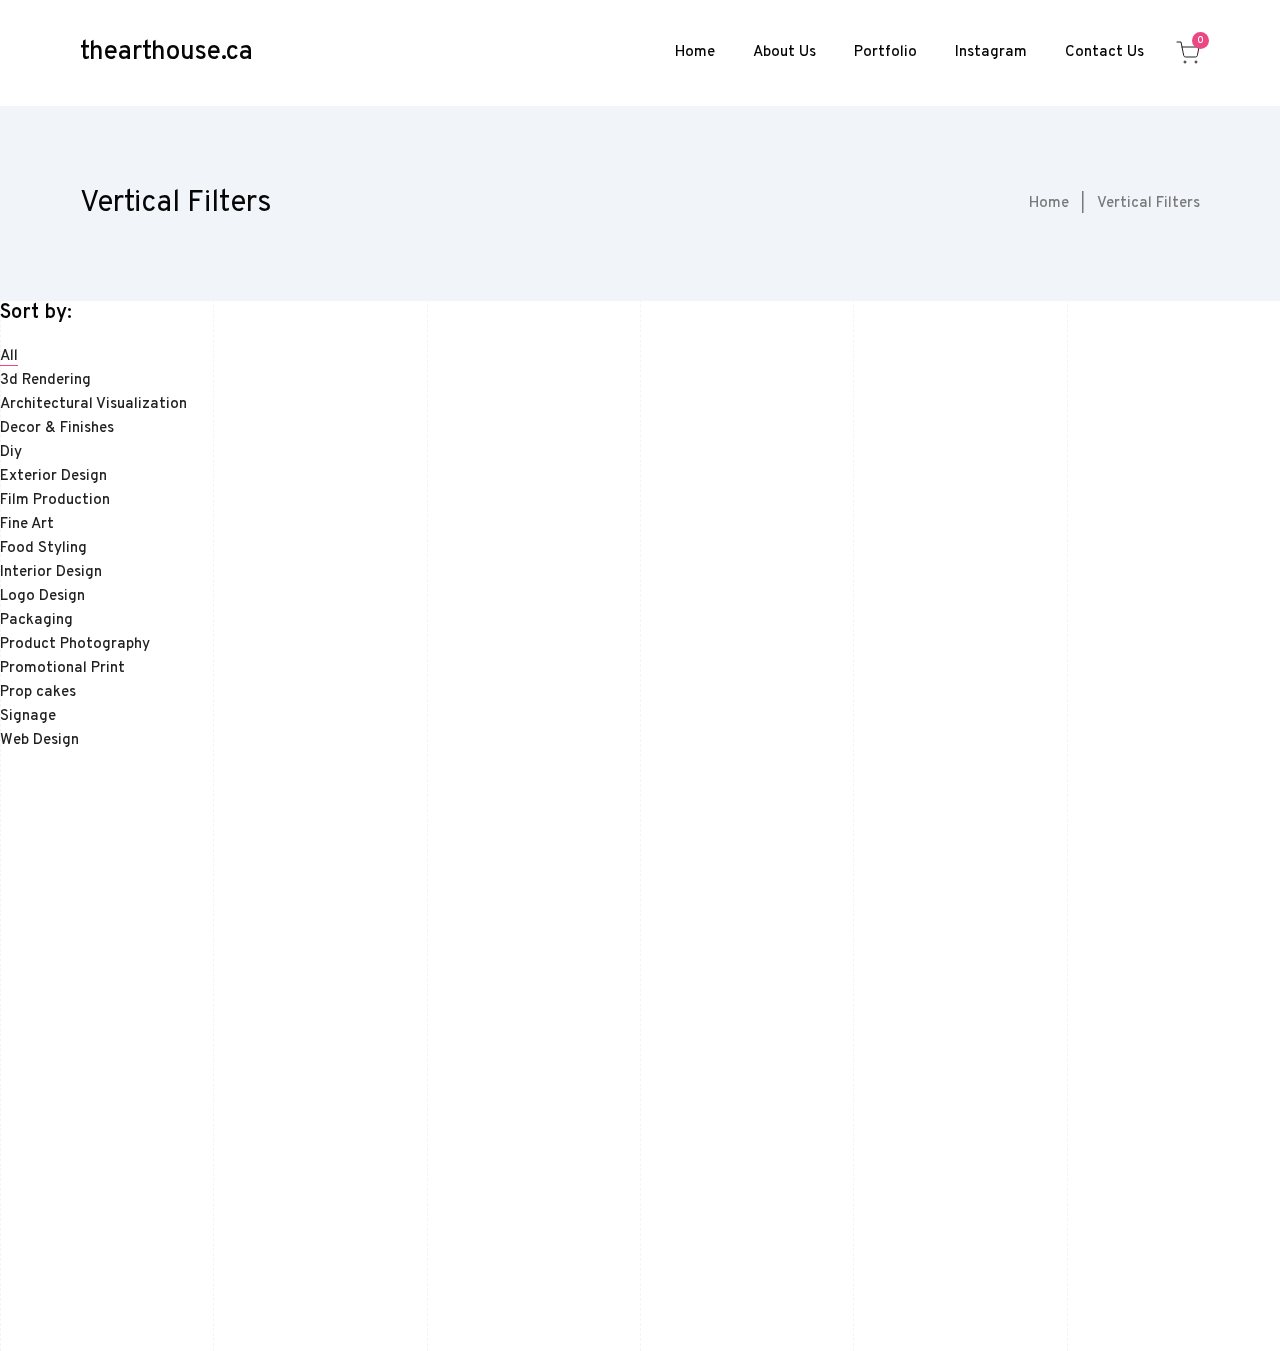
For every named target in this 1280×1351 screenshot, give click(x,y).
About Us (784, 52)
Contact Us (1104, 52)
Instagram (991, 52)
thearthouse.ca (166, 53)
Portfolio (885, 52)
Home (695, 52)
